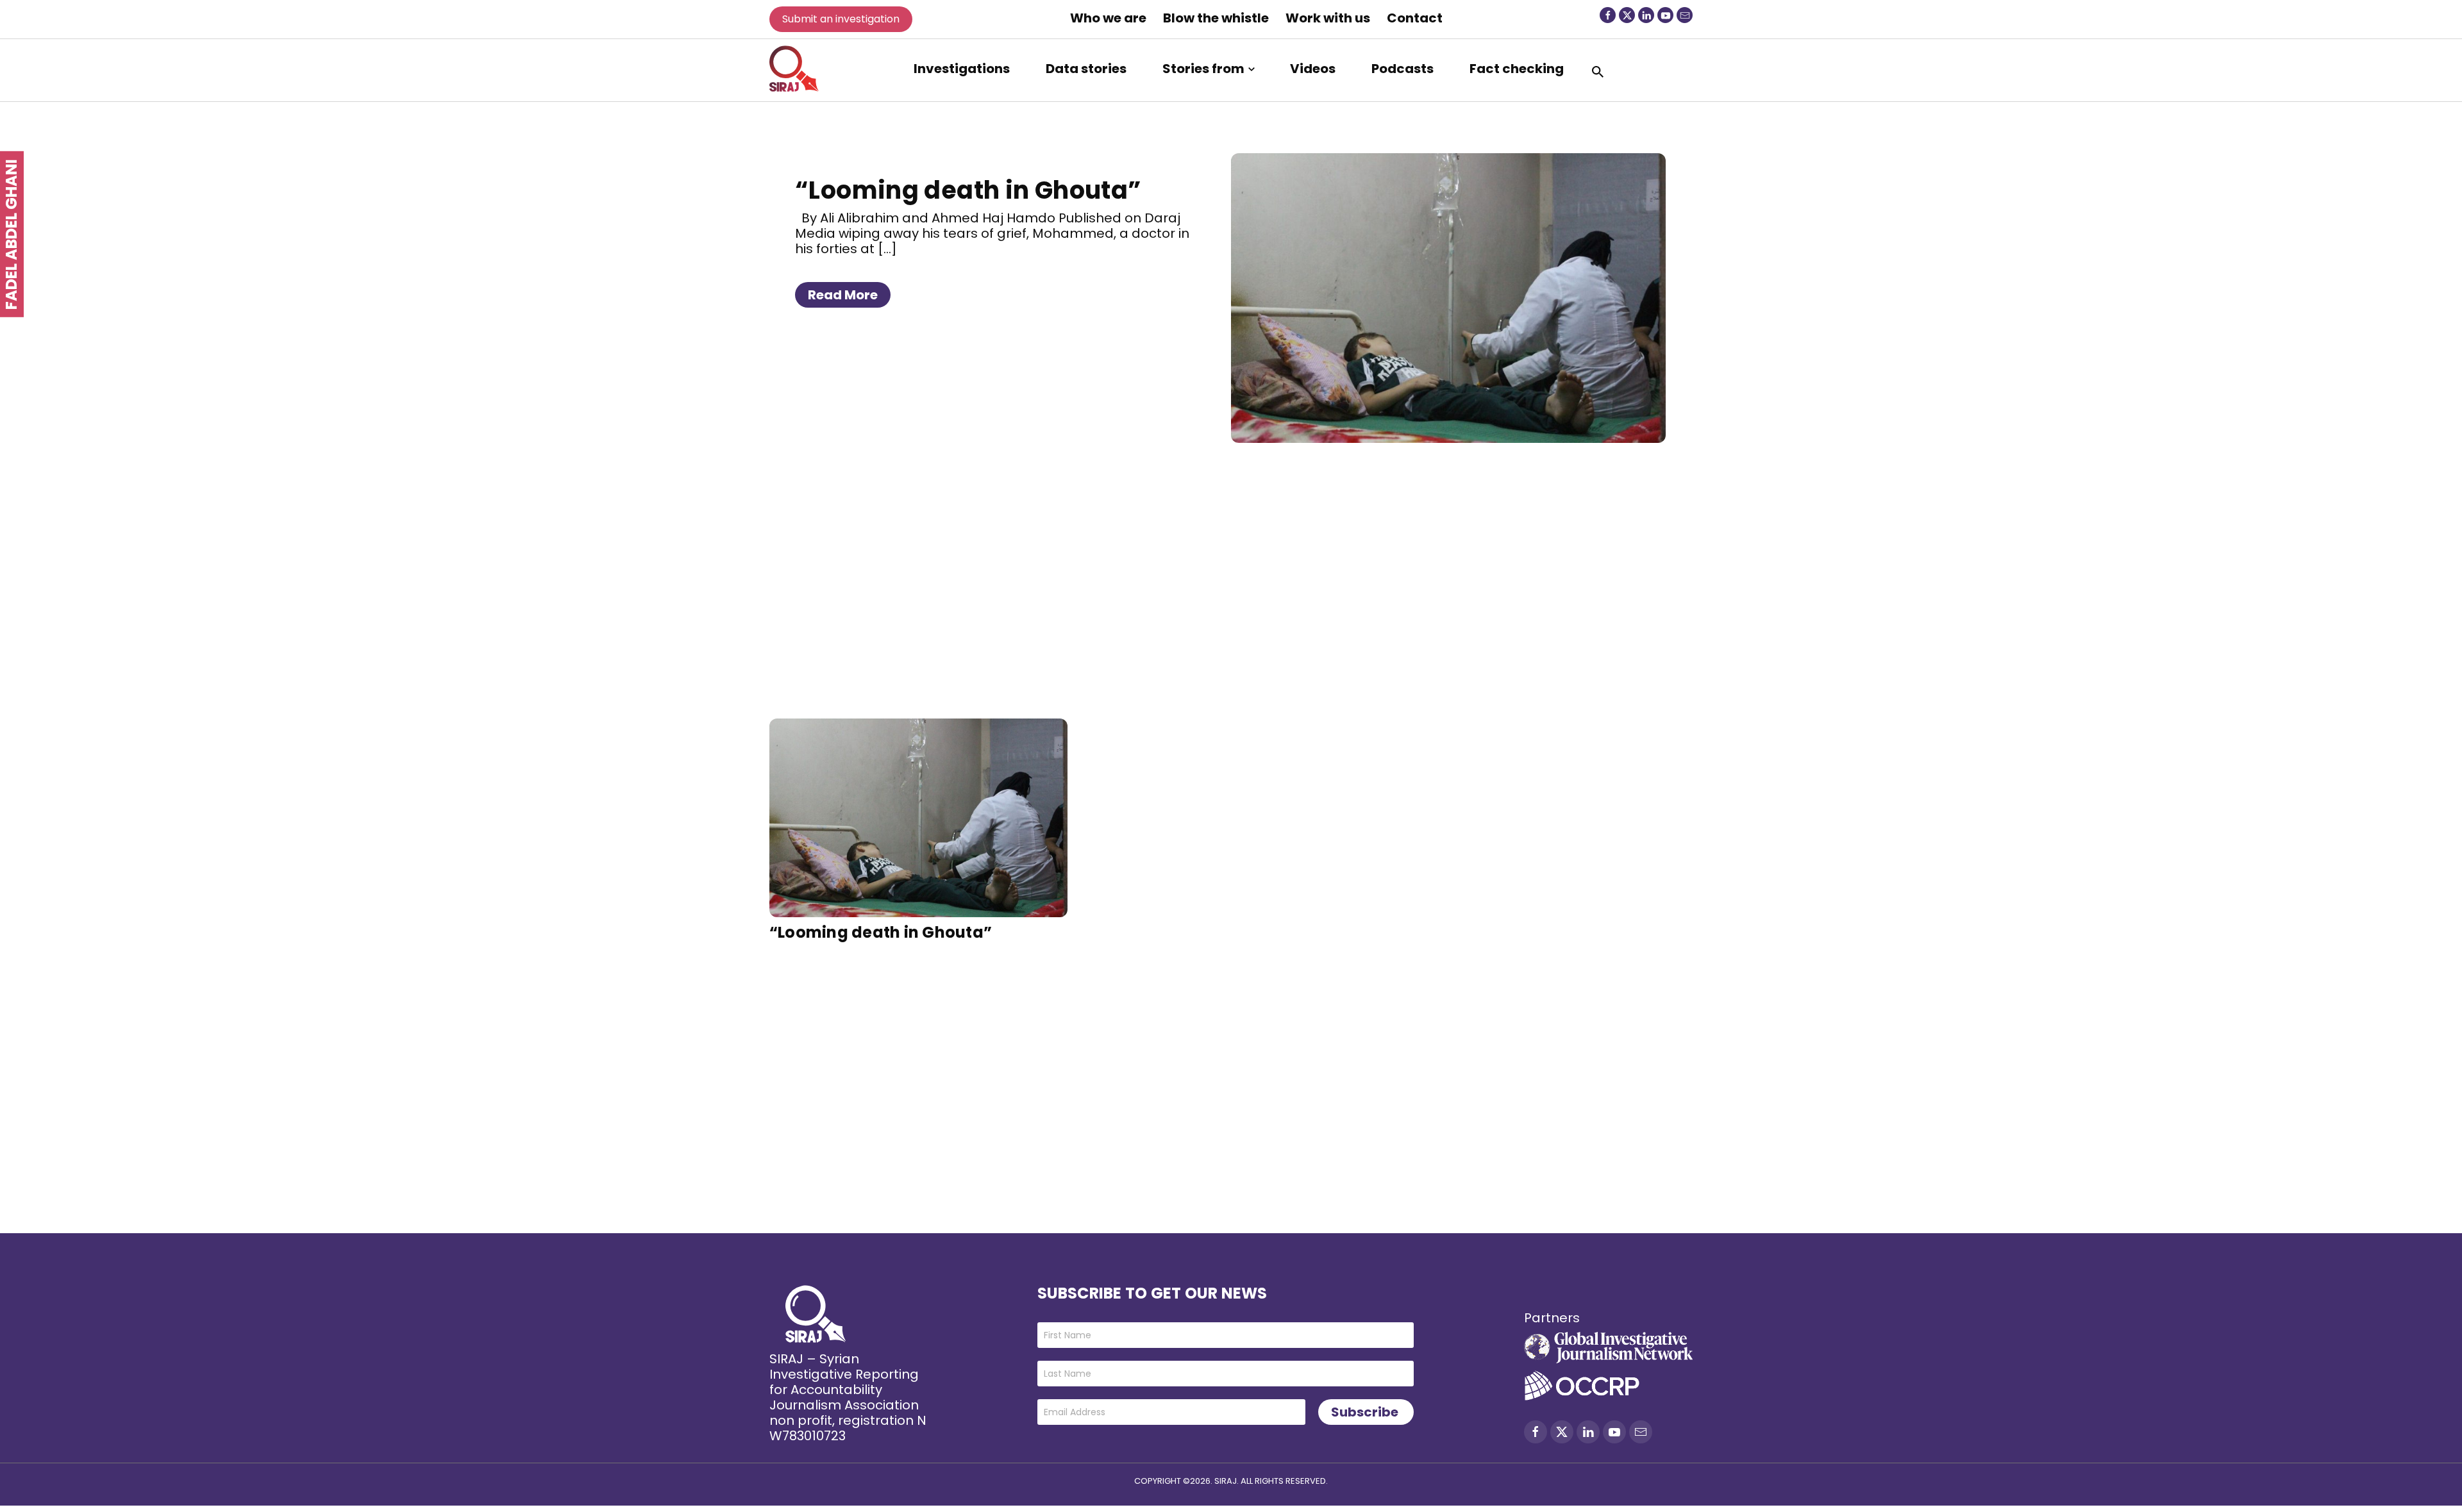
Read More (843, 295)
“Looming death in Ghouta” (968, 190)
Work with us (1328, 18)
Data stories (1086, 69)
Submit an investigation (841, 19)
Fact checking (1517, 69)
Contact (1415, 18)
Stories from (1203, 69)
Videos (1313, 69)
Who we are (1108, 18)
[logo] (794, 69)
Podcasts (1403, 69)
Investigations (962, 69)
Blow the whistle (1216, 18)
